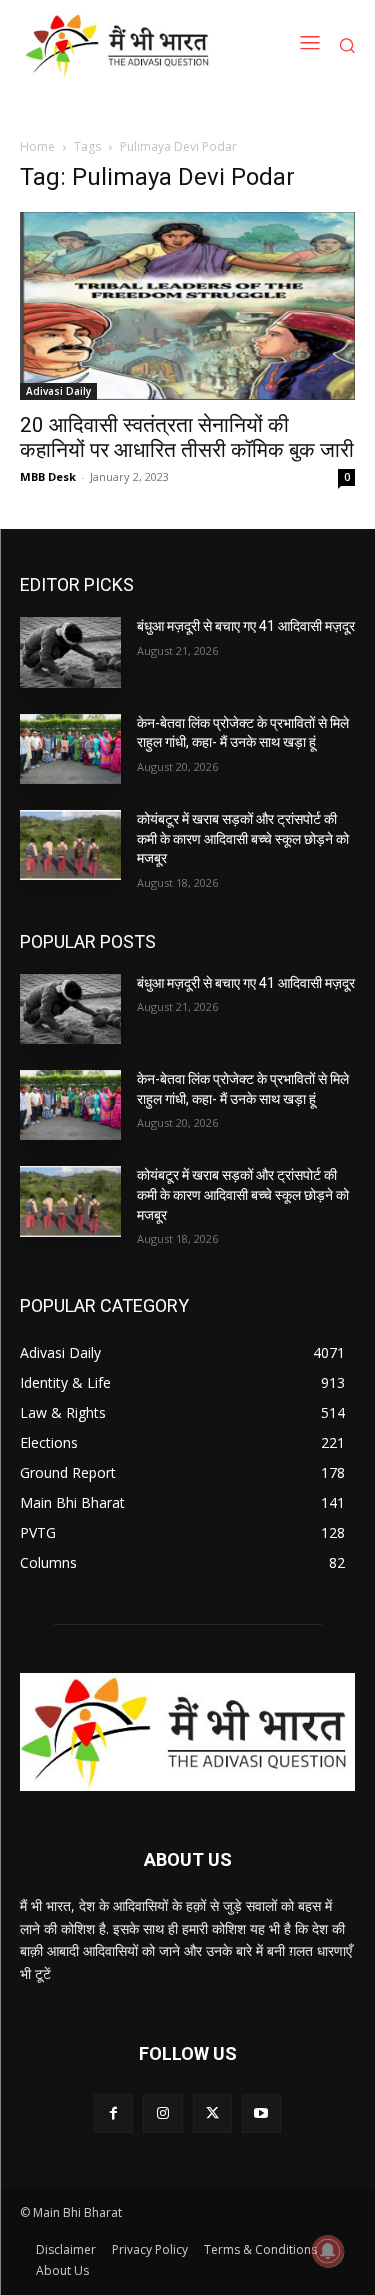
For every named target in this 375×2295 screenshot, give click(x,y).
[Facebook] (113, 2113)
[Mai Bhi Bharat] (120, 45)
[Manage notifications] (328, 2251)
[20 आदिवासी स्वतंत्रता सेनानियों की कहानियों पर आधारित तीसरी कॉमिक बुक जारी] (187, 306)
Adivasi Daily (58, 391)
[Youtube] (261, 2113)
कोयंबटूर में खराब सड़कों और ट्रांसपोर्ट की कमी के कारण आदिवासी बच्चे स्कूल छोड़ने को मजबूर (243, 838)
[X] (212, 2113)
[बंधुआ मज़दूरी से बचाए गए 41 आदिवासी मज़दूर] (70, 652)
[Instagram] (162, 2113)
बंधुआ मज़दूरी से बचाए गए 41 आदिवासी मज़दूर (246, 626)
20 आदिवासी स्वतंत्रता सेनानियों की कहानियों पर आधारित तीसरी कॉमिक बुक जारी (187, 437)
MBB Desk (48, 476)
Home (37, 146)
